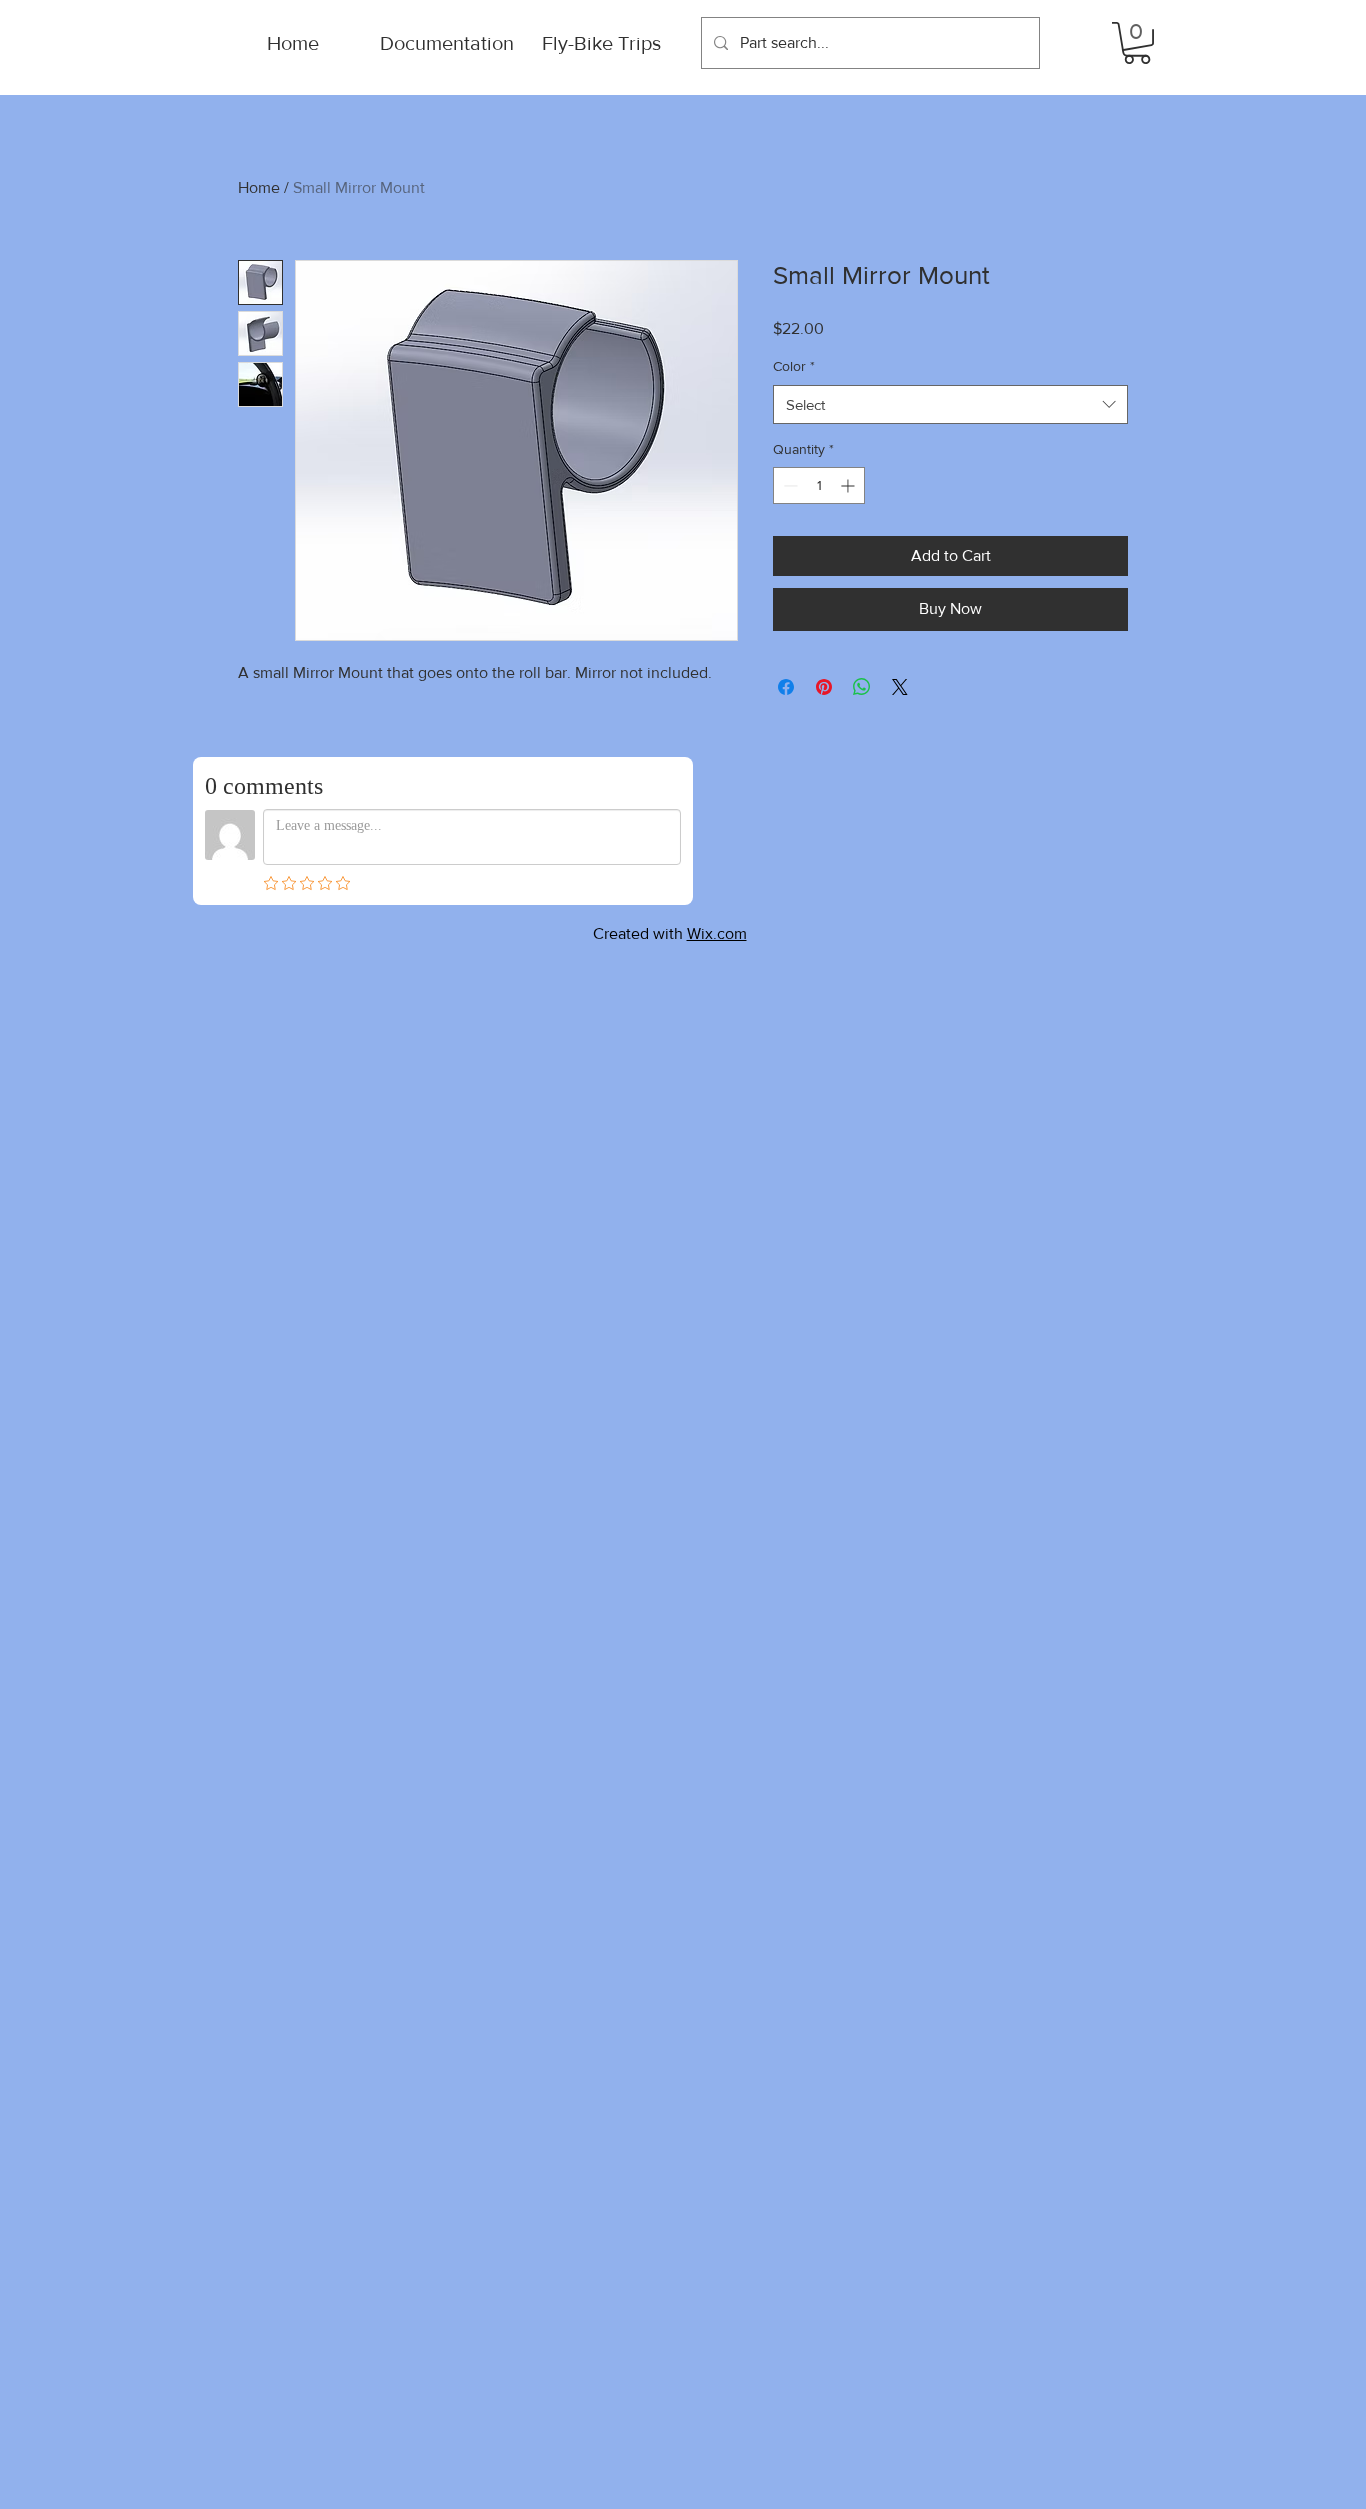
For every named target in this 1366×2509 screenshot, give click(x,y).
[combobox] (950, 404)
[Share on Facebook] (786, 687)
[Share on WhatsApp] (862, 687)
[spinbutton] (819, 485)
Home (259, 187)
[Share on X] (900, 687)
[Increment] (849, 485)
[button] (1137, 43)
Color (794, 366)
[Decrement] (788, 485)
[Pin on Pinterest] (824, 687)
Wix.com (717, 933)
